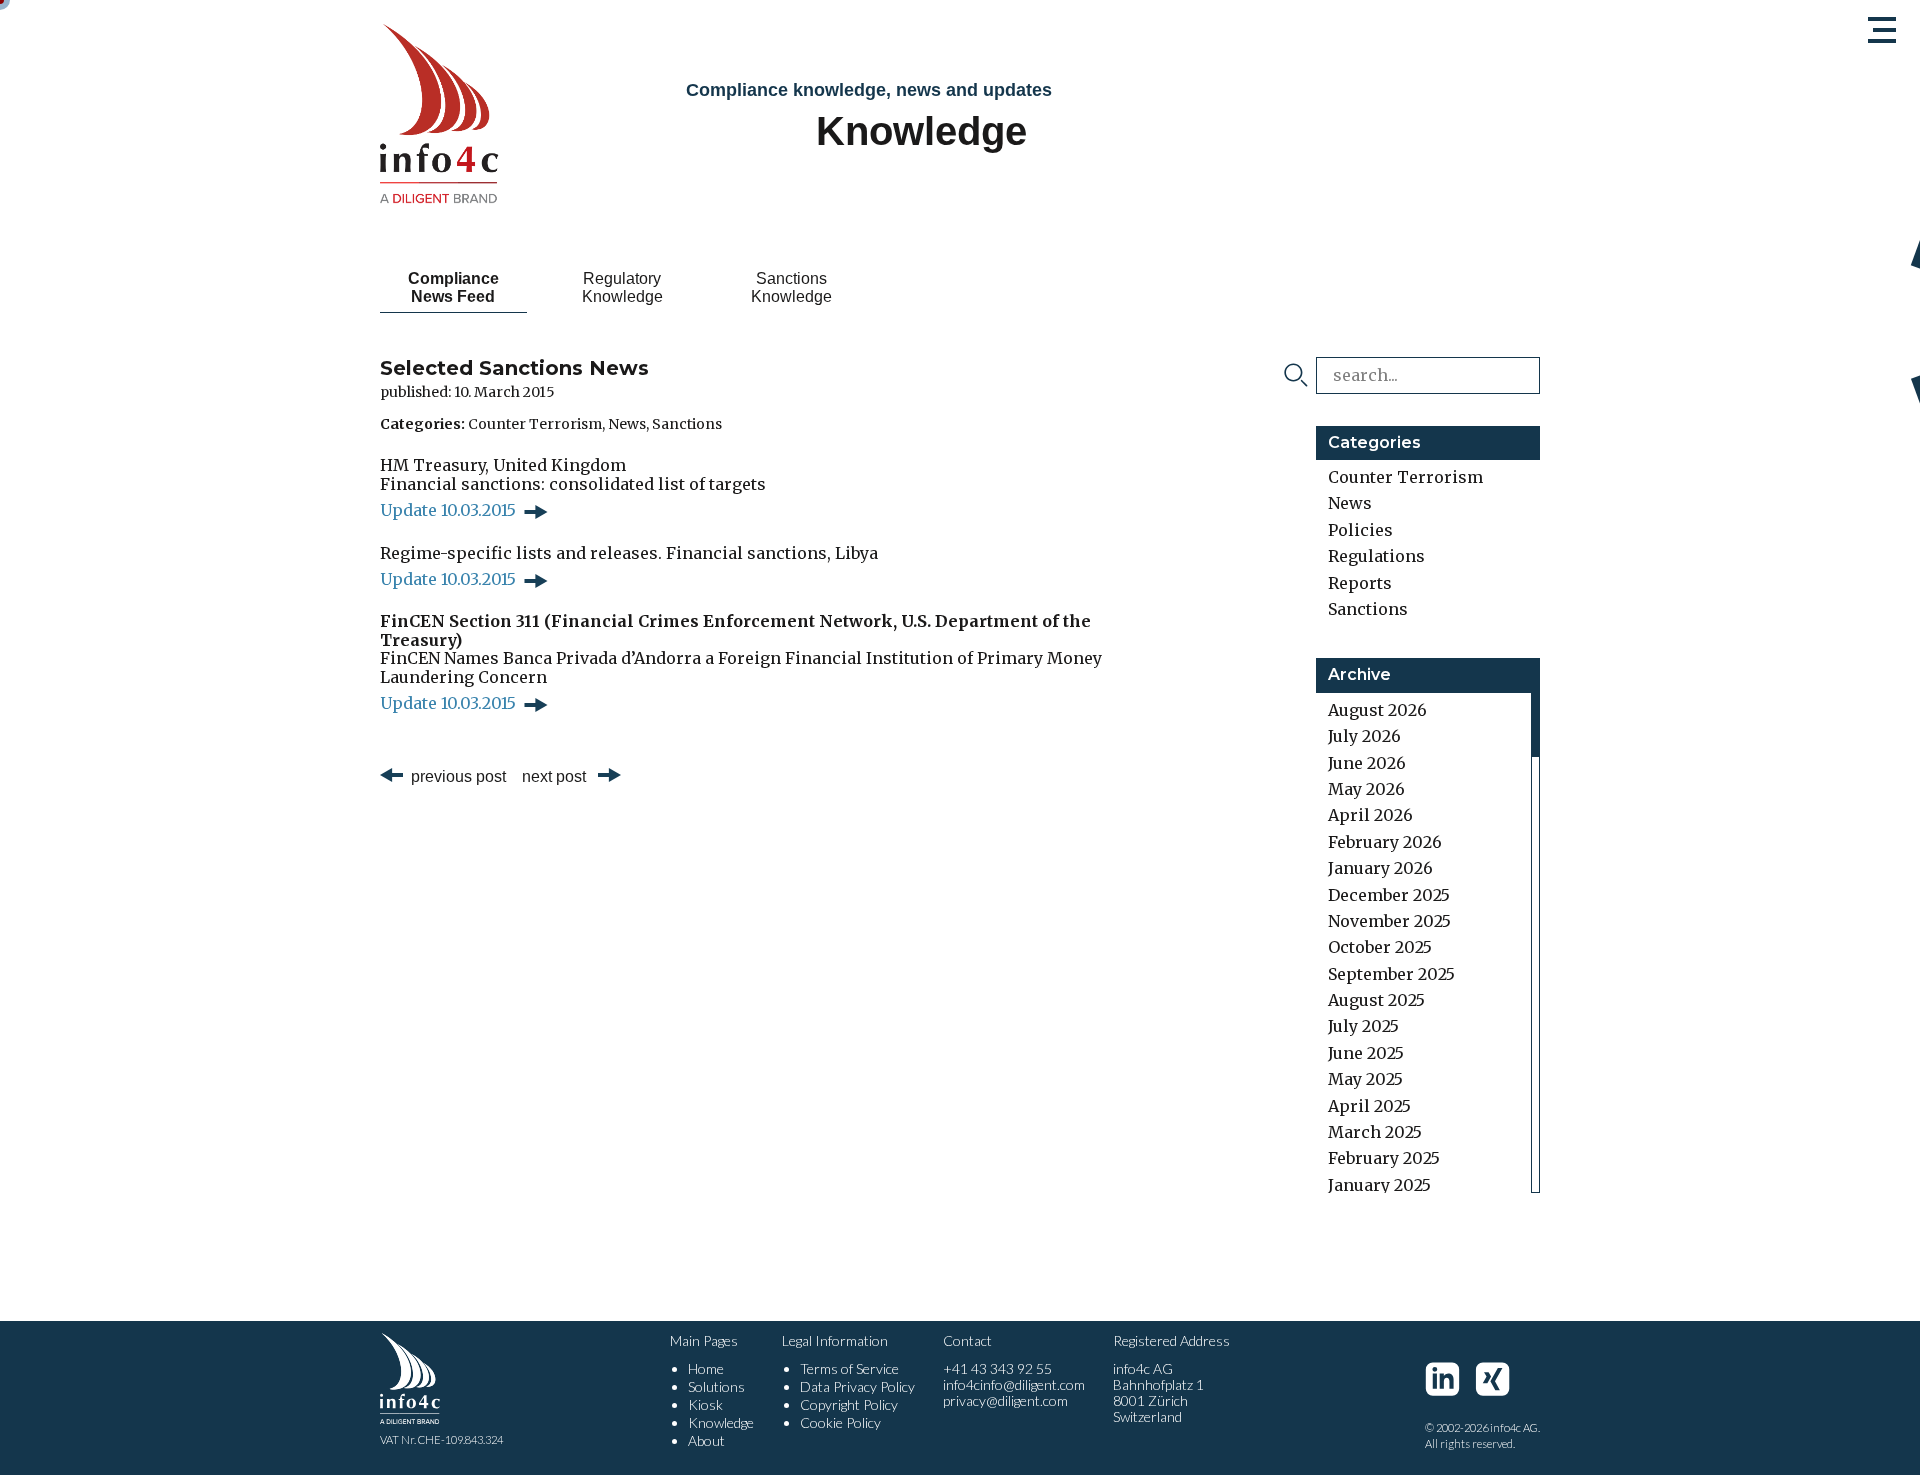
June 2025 (1366, 1053)
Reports (1360, 583)
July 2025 (1363, 1026)
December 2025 (1389, 895)
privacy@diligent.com (1005, 1400)
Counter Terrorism (535, 424)
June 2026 (1367, 763)
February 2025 (1384, 1158)
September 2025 (1391, 974)
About (706, 1440)
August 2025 (1376, 1000)
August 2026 (1377, 710)
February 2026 (1385, 842)
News (627, 424)
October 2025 (1380, 947)
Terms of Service (849, 1368)
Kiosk (705, 1404)
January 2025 (1379, 1185)
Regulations (1376, 556)
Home (706, 1368)
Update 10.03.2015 (448, 510)
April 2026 (1370, 815)
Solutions (716, 1386)
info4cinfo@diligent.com (1014, 1384)
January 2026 (1380, 868)
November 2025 (1389, 921)
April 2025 (1369, 1106)
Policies (1360, 530)
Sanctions (687, 424)
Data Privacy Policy (857, 1386)
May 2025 (1365, 1079)
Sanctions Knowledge (791, 287)
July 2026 (1364, 736)
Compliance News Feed (453, 287)
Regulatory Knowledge (622, 287)
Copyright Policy (849, 1404)
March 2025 (1375, 1132)
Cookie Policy (840, 1422)
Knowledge (721, 1422)
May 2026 (1366, 789)
